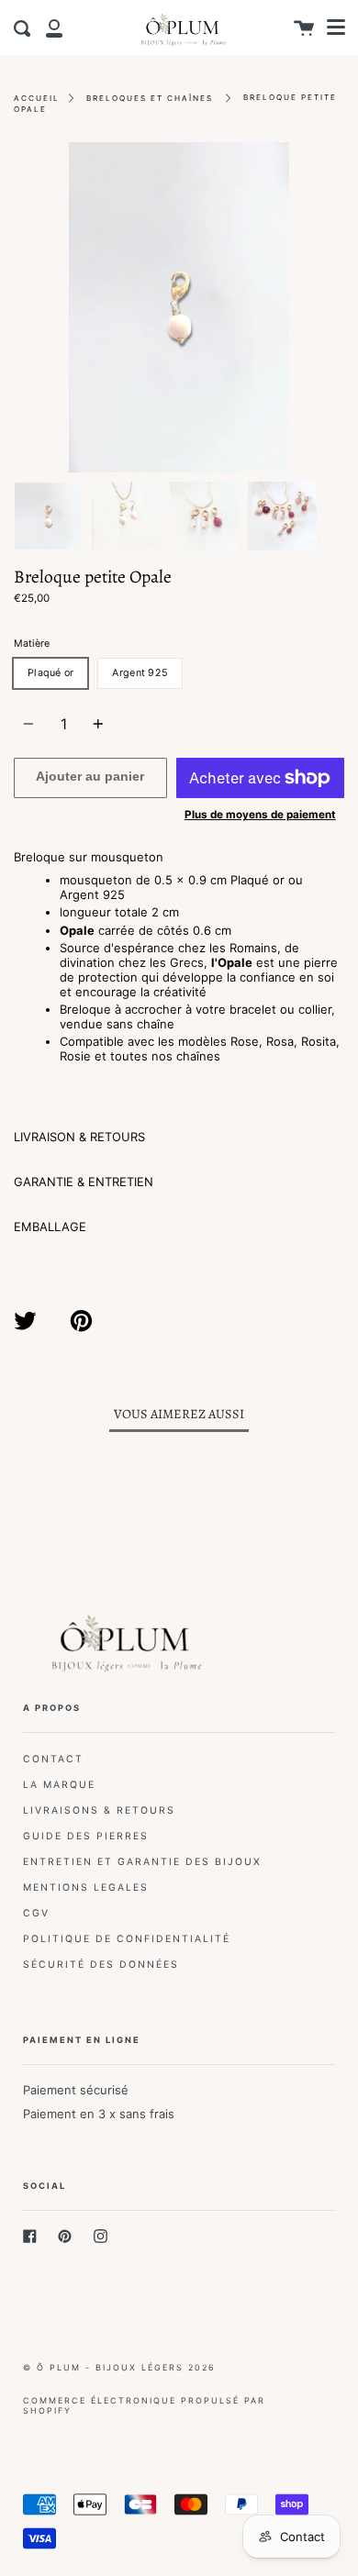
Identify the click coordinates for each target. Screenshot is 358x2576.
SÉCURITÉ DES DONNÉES (101, 1965)
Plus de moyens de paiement (260, 815)
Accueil (37, 98)
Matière (32, 644)
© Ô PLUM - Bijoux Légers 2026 (119, 2367)
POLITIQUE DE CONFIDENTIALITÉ (127, 1939)
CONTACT (53, 1759)
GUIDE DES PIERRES (86, 1836)
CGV (36, 1913)
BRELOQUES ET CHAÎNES (150, 98)
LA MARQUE (59, 1785)
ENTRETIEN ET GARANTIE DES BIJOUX (142, 1862)
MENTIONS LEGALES (86, 1888)
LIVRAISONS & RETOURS (99, 1810)
